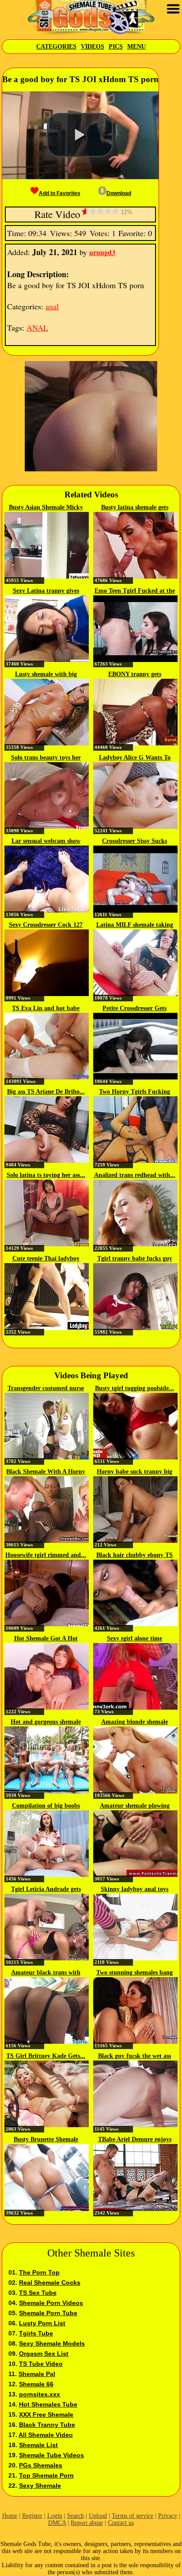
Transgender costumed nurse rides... (46, 1389)
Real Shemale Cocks (50, 2283)
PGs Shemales (41, 2465)
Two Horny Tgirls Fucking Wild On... (135, 1092)
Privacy (168, 2516)
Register (32, 2516)
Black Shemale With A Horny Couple (46, 1472)
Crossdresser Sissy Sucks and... (135, 842)
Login (55, 2516)
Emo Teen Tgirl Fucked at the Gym (135, 591)
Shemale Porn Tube (48, 2313)
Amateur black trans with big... (46, 1973)
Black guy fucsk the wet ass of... (135, 2057)
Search (76, 2516)
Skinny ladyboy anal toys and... (135, 1890)
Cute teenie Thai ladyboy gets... (46, 1259)
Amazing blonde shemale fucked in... (135, 1722)
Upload (98, 2516)
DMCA (57, 2523)
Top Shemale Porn (46, 2475)
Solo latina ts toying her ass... (46, 1175)
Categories (56, 47)
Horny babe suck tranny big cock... (135, 1472)
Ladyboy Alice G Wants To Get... (135, 758)
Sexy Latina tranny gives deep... (46, 591)
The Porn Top (39, 2272)
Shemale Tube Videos (51, 2455)
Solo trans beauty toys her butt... (46, 758)
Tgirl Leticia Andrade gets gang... (46, 1890)
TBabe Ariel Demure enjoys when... (135, 2140)
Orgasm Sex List (44, 2354)
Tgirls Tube (36, 2333)
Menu (136, 47)
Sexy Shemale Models (52, 2343)
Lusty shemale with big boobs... (46, 675)
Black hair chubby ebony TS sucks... (135, 1556)
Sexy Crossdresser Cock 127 (46, 925)
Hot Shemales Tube (48, 2404)
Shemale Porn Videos (51, 2303)
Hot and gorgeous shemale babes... (46, 1722)
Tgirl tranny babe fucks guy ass (135, 1259)
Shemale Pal (37, 2374)
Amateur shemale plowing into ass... (135, 1806)
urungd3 (102, 252)
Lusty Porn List (42, 2323)
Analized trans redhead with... (135, 1175)
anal (52, 306)
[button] (80, 135)
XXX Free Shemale (46, 2414)
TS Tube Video (41, 2364)
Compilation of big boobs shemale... (46, 1806)
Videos (93, 47)
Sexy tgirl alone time (135, 1638)
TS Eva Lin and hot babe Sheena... (46, 1009)
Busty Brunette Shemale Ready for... (46, 2140)
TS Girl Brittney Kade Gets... (46, 2056)
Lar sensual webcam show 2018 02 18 (46, 842)
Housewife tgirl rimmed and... (46, 1555)
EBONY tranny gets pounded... (135, 675)
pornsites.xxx (40, 2394)
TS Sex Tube (38, 2293)
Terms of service (133, 2516)
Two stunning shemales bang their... (135, 1973)
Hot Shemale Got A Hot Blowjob (46, 1639)
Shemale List (38, 2445)
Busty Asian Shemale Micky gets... (46, 508)
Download (119, 193)
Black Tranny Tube (47, 2425)
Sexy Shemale (40, 2486)
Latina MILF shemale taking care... (135, 925)
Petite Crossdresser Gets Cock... (135, 1009)
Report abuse (87, 2523)
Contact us (121, 2523)
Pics (116, 47)
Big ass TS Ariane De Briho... (46, 1092)
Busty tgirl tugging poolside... (135, 1388)
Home (10, 2516)
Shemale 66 (36, 2384)
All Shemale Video (46, 2435)
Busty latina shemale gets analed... (135, 508)
